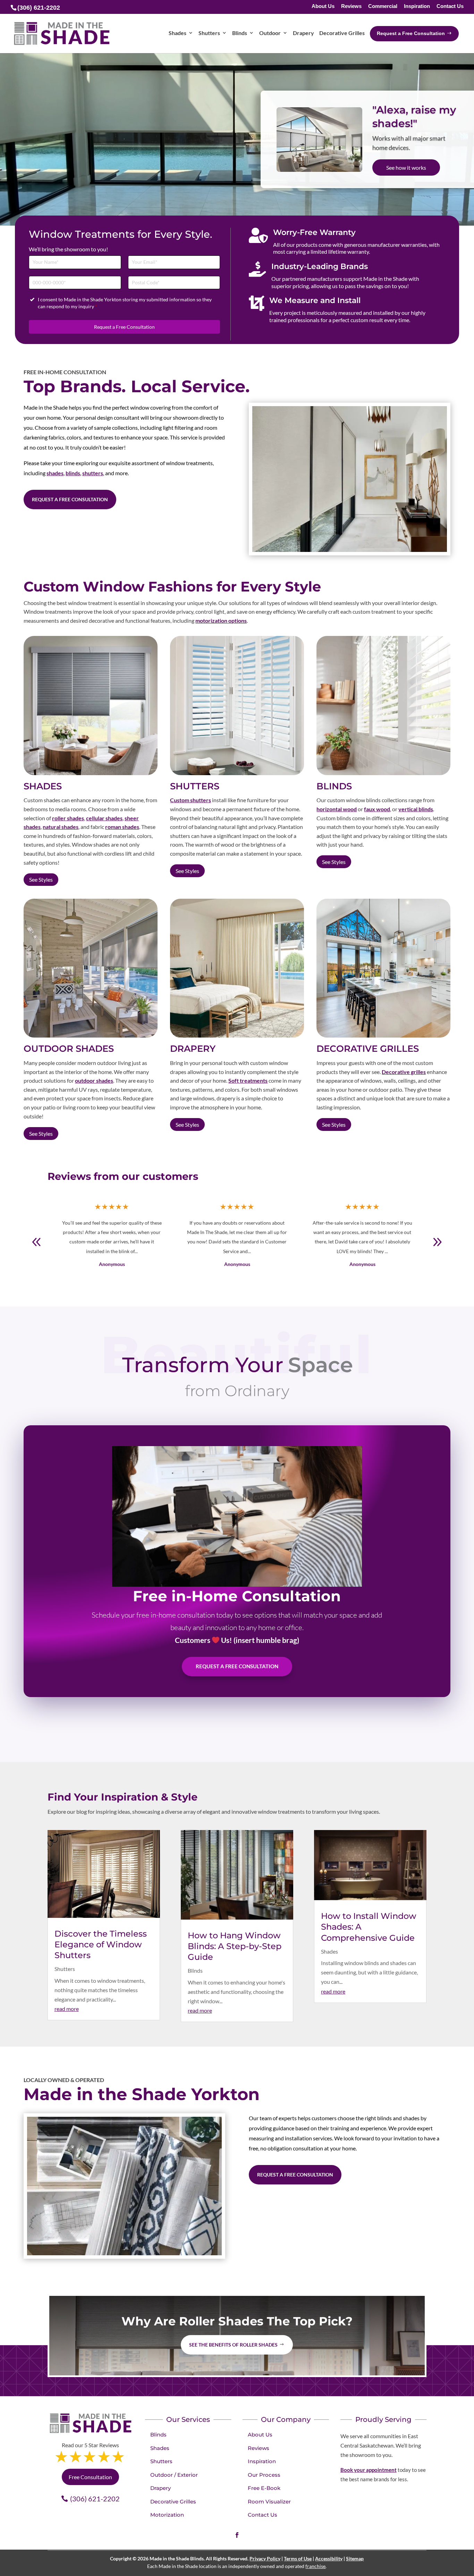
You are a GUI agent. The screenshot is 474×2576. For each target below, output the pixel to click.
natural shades (61, 827)
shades (55, 473)
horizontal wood (337, 809)
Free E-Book (264, 2488)
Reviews (351, 6)
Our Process (264, 2475)
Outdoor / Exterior (174, 2475)
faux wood (377, 809)
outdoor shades (94, 1080)
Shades (329, 1951)
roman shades (122, 827)
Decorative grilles (404, 1072)
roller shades (68, 818)
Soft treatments (248, 1080)
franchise (315, 2566)
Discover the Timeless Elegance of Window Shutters (101, 1944)
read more (67, 2009)
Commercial (383, 6)
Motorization (167, 2515)
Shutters (65, 1969)
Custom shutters (191, 800)
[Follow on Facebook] (237, 2535)
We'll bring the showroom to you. (409, 116)
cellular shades (104, 818)
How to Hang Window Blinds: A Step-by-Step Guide (235, 1946)
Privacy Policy (265, 2558)
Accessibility (329, 2558)
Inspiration (417, 6)
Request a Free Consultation (124, 327)
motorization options (221, 620)
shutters (93, 473)
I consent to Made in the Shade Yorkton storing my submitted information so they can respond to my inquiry (125, 303)
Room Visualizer (269, 2502)
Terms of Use (298, 2558)
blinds (73, 473)
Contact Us (450, 6)
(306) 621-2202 (95, 2499)
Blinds (195, 1970)
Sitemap (355, 2558)
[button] (437, 1242)
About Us (323, 6)
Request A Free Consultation (237, 1667)
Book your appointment (369, 2470)
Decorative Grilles (173, 2502)
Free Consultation (408, 173)
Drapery (160, 2488)
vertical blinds (416, 809)
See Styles (41, 879)
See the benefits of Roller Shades (233, 2345)
